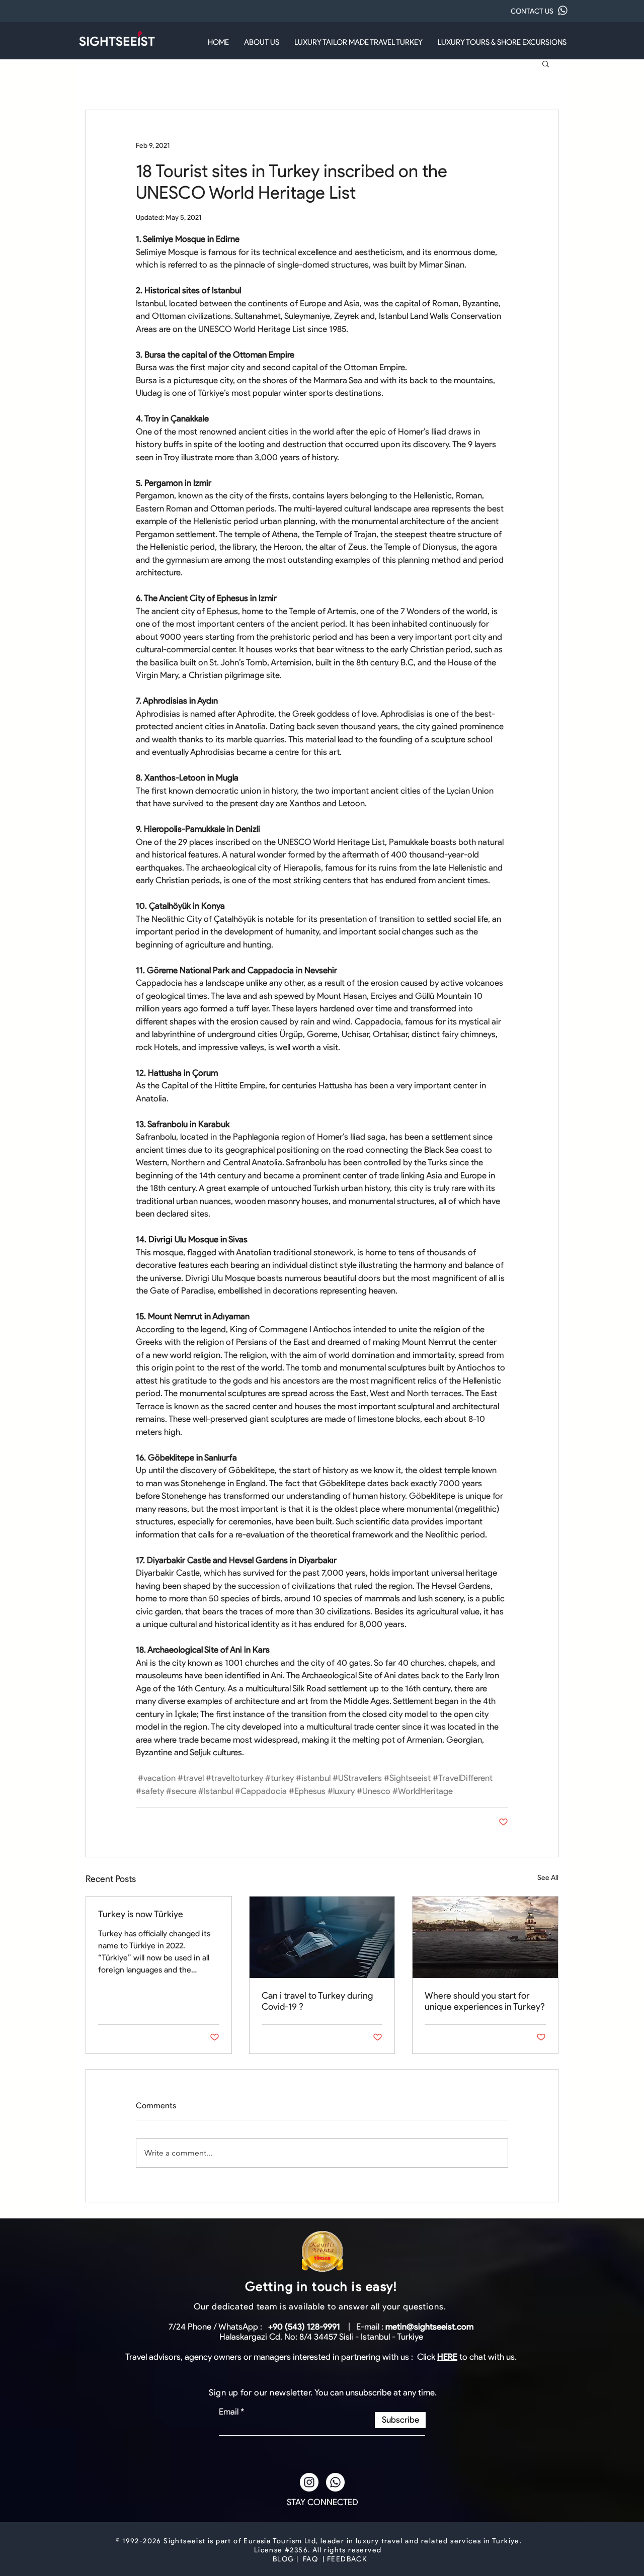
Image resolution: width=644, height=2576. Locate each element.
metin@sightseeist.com (429, 2327)
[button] (546, 63)
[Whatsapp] (335, 2482)
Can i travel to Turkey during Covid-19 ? (317, 2001)
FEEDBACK (347, 2559)
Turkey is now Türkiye (141, 1914)
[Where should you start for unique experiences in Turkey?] (485, 1937)
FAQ (310, 2559)
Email (229, 2412)
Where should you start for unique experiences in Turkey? (485, 2001)
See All (548, 1878)
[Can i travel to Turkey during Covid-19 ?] (322, 1937)
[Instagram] (309, 2482)
